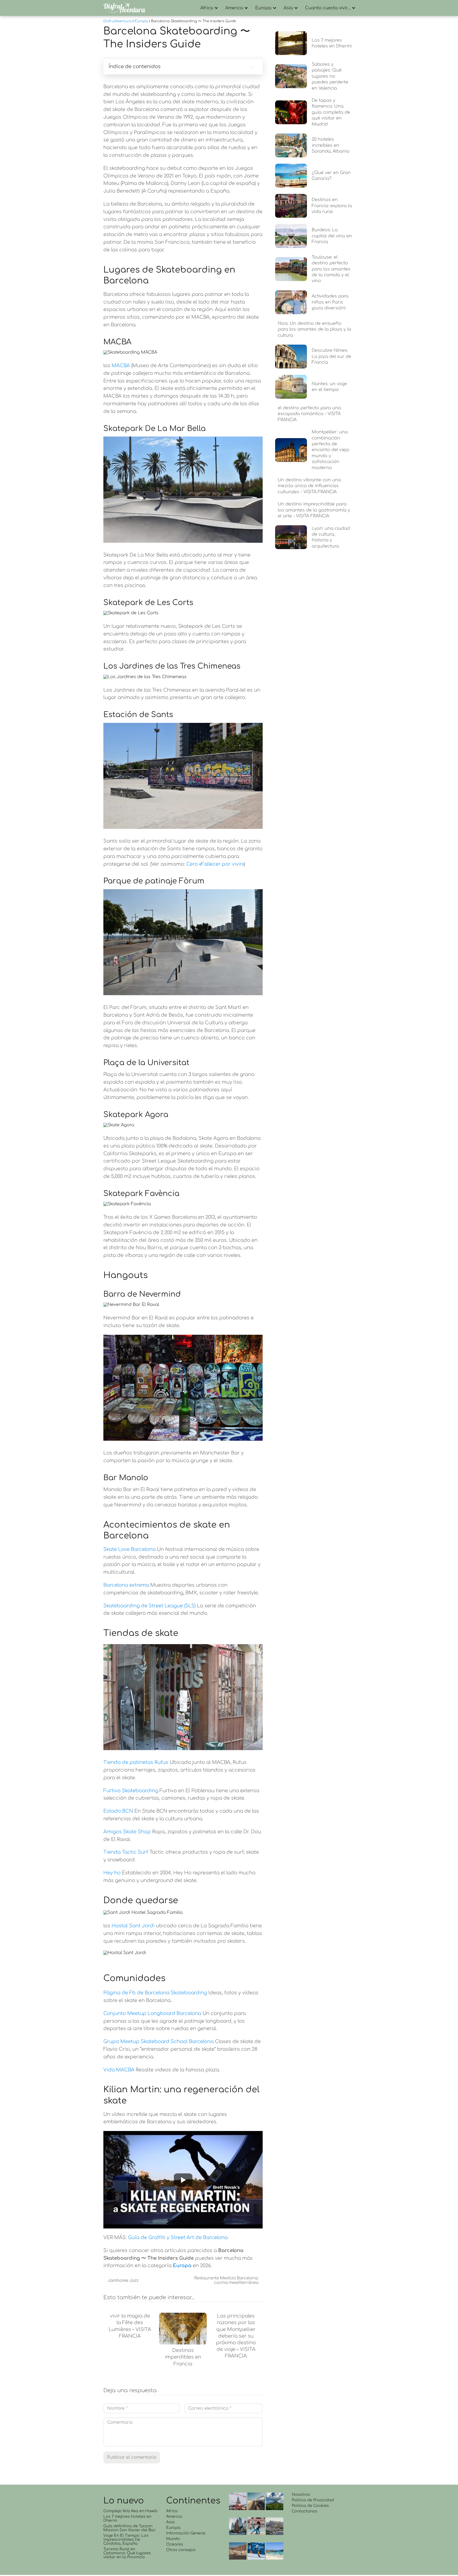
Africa (207, 8)
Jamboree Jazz (123, 2281)
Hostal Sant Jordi (133, 1926)
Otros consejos (181, 2550)
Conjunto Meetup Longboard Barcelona (152, 2013)
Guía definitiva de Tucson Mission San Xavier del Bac (129, 2528)
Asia (288, 8)
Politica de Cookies (310, 2506)
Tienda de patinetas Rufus (136, 1762)
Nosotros (301, 2495)
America (234, 8)
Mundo (173, 2539)
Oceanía (175, 2544)
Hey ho (112, 1873)
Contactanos (305, 2511)
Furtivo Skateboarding (131, 1791)
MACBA (121, 366)
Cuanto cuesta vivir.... (328, 8)
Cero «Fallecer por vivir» (215, 864)
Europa (263, 8)
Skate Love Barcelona (129, 1549)
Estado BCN (118, 1811)
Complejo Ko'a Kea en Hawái (130, 2511)
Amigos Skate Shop (127, 1832)
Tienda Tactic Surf (126, 1852)
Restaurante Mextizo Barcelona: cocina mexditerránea (226, 2280)
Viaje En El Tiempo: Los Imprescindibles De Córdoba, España (126, 2540)
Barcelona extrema (126, 1585)
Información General (186, 2533)
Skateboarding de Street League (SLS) (149, 1606)
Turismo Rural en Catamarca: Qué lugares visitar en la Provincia (127, 2553)
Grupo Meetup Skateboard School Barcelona (158, 2041)
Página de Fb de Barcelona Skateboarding (155, 1993)
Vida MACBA (119, 2070)
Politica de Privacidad (313, 2500)
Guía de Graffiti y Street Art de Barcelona (178, 2237)
